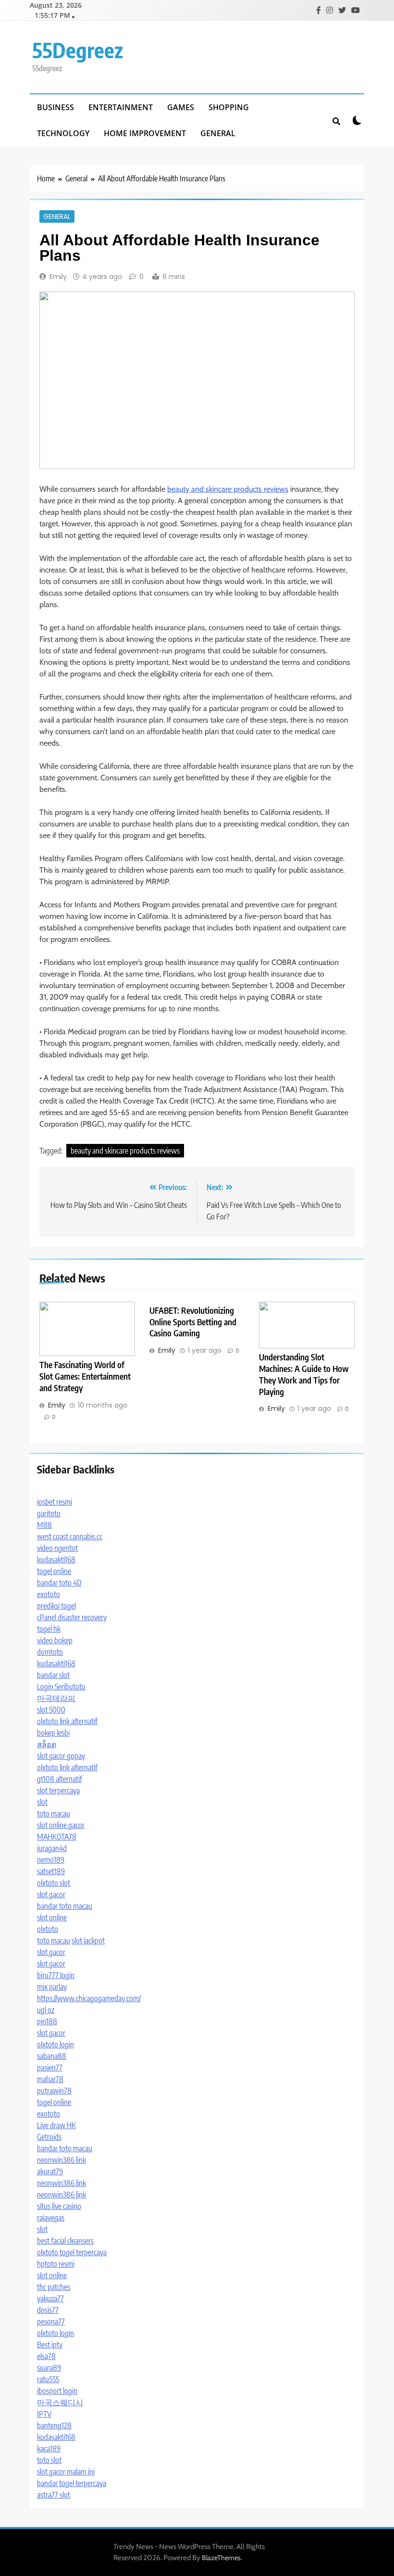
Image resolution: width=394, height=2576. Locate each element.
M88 (44, 1525)
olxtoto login (55, 2044)
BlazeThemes (221, 2558)
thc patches (54, 2287)
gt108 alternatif (60, 1779)
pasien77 (50, 2068)
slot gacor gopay (61, 1756)
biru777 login (56, 1975)
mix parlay (52, 1987)
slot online (52, 1917)
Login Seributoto (61, 1687)
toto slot (49, 2460)
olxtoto (48, 1929)
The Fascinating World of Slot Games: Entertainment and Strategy (85, 1376)
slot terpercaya (58, 1790)
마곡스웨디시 (60, 2402)
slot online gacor (61, 1825)
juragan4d (52, 1848)
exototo (49, 1594)
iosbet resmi (55, 1502)
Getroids (49, 2137)
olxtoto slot (54, 1883)
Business (55, 107)
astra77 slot (54, 2495)
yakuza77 (50, 2298)
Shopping (229, 107)
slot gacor (51, 1894)
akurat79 (50, 2171)
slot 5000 (51, 1710)
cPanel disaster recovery (72, 1617)
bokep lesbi (53, 1733)
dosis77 (48, 2310)
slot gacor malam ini (66, 2472)
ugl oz (46, 2010)
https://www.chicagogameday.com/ (89, 1998)
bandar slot (53, 1675)
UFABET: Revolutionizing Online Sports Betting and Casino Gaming (193, 1322)
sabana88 (52, 2056)
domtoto (50, 1652)
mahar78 (50, 2079)
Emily (58, 277)
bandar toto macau (65, 1906)
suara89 (49, 2368)
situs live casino (59, 2206)
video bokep (55, 1640)
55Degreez (78, 50)
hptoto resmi (56, 2264)
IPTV (44, 2414)
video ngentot (57, 1548)
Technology (63, 133)
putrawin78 (54, 2091)
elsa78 (46, 2356)
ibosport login (57, 2391)
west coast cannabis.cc (70, 1536)
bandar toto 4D (59, 1583)
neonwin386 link (62, 2160)
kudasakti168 (56, 1560)
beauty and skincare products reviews (228, 489)
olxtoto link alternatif (67, 1721)
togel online (54, 1571)
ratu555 (48, 2379)
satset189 (51, 1871)
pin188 (47, 2021)
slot (42, 1802)
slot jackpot (88, 1941)
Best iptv (50, 2345)
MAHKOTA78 (57, 1837)
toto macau (54, 1814)
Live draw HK (56, 2125)
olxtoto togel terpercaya (72, 2252)
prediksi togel (56, 1606)
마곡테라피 (56, 1698)
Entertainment (121, 107)
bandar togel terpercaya (72, 2483)
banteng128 (54, 2425)
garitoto (49, 1513)
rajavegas (51, 2218)
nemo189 (51, 1860)
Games (181, 107)
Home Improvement (145, 133)
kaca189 (49, 2449)
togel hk (49, 1629)
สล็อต (47, 1744)
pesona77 (51, 2322)
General (218, 133)
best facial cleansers (65, 2241)
